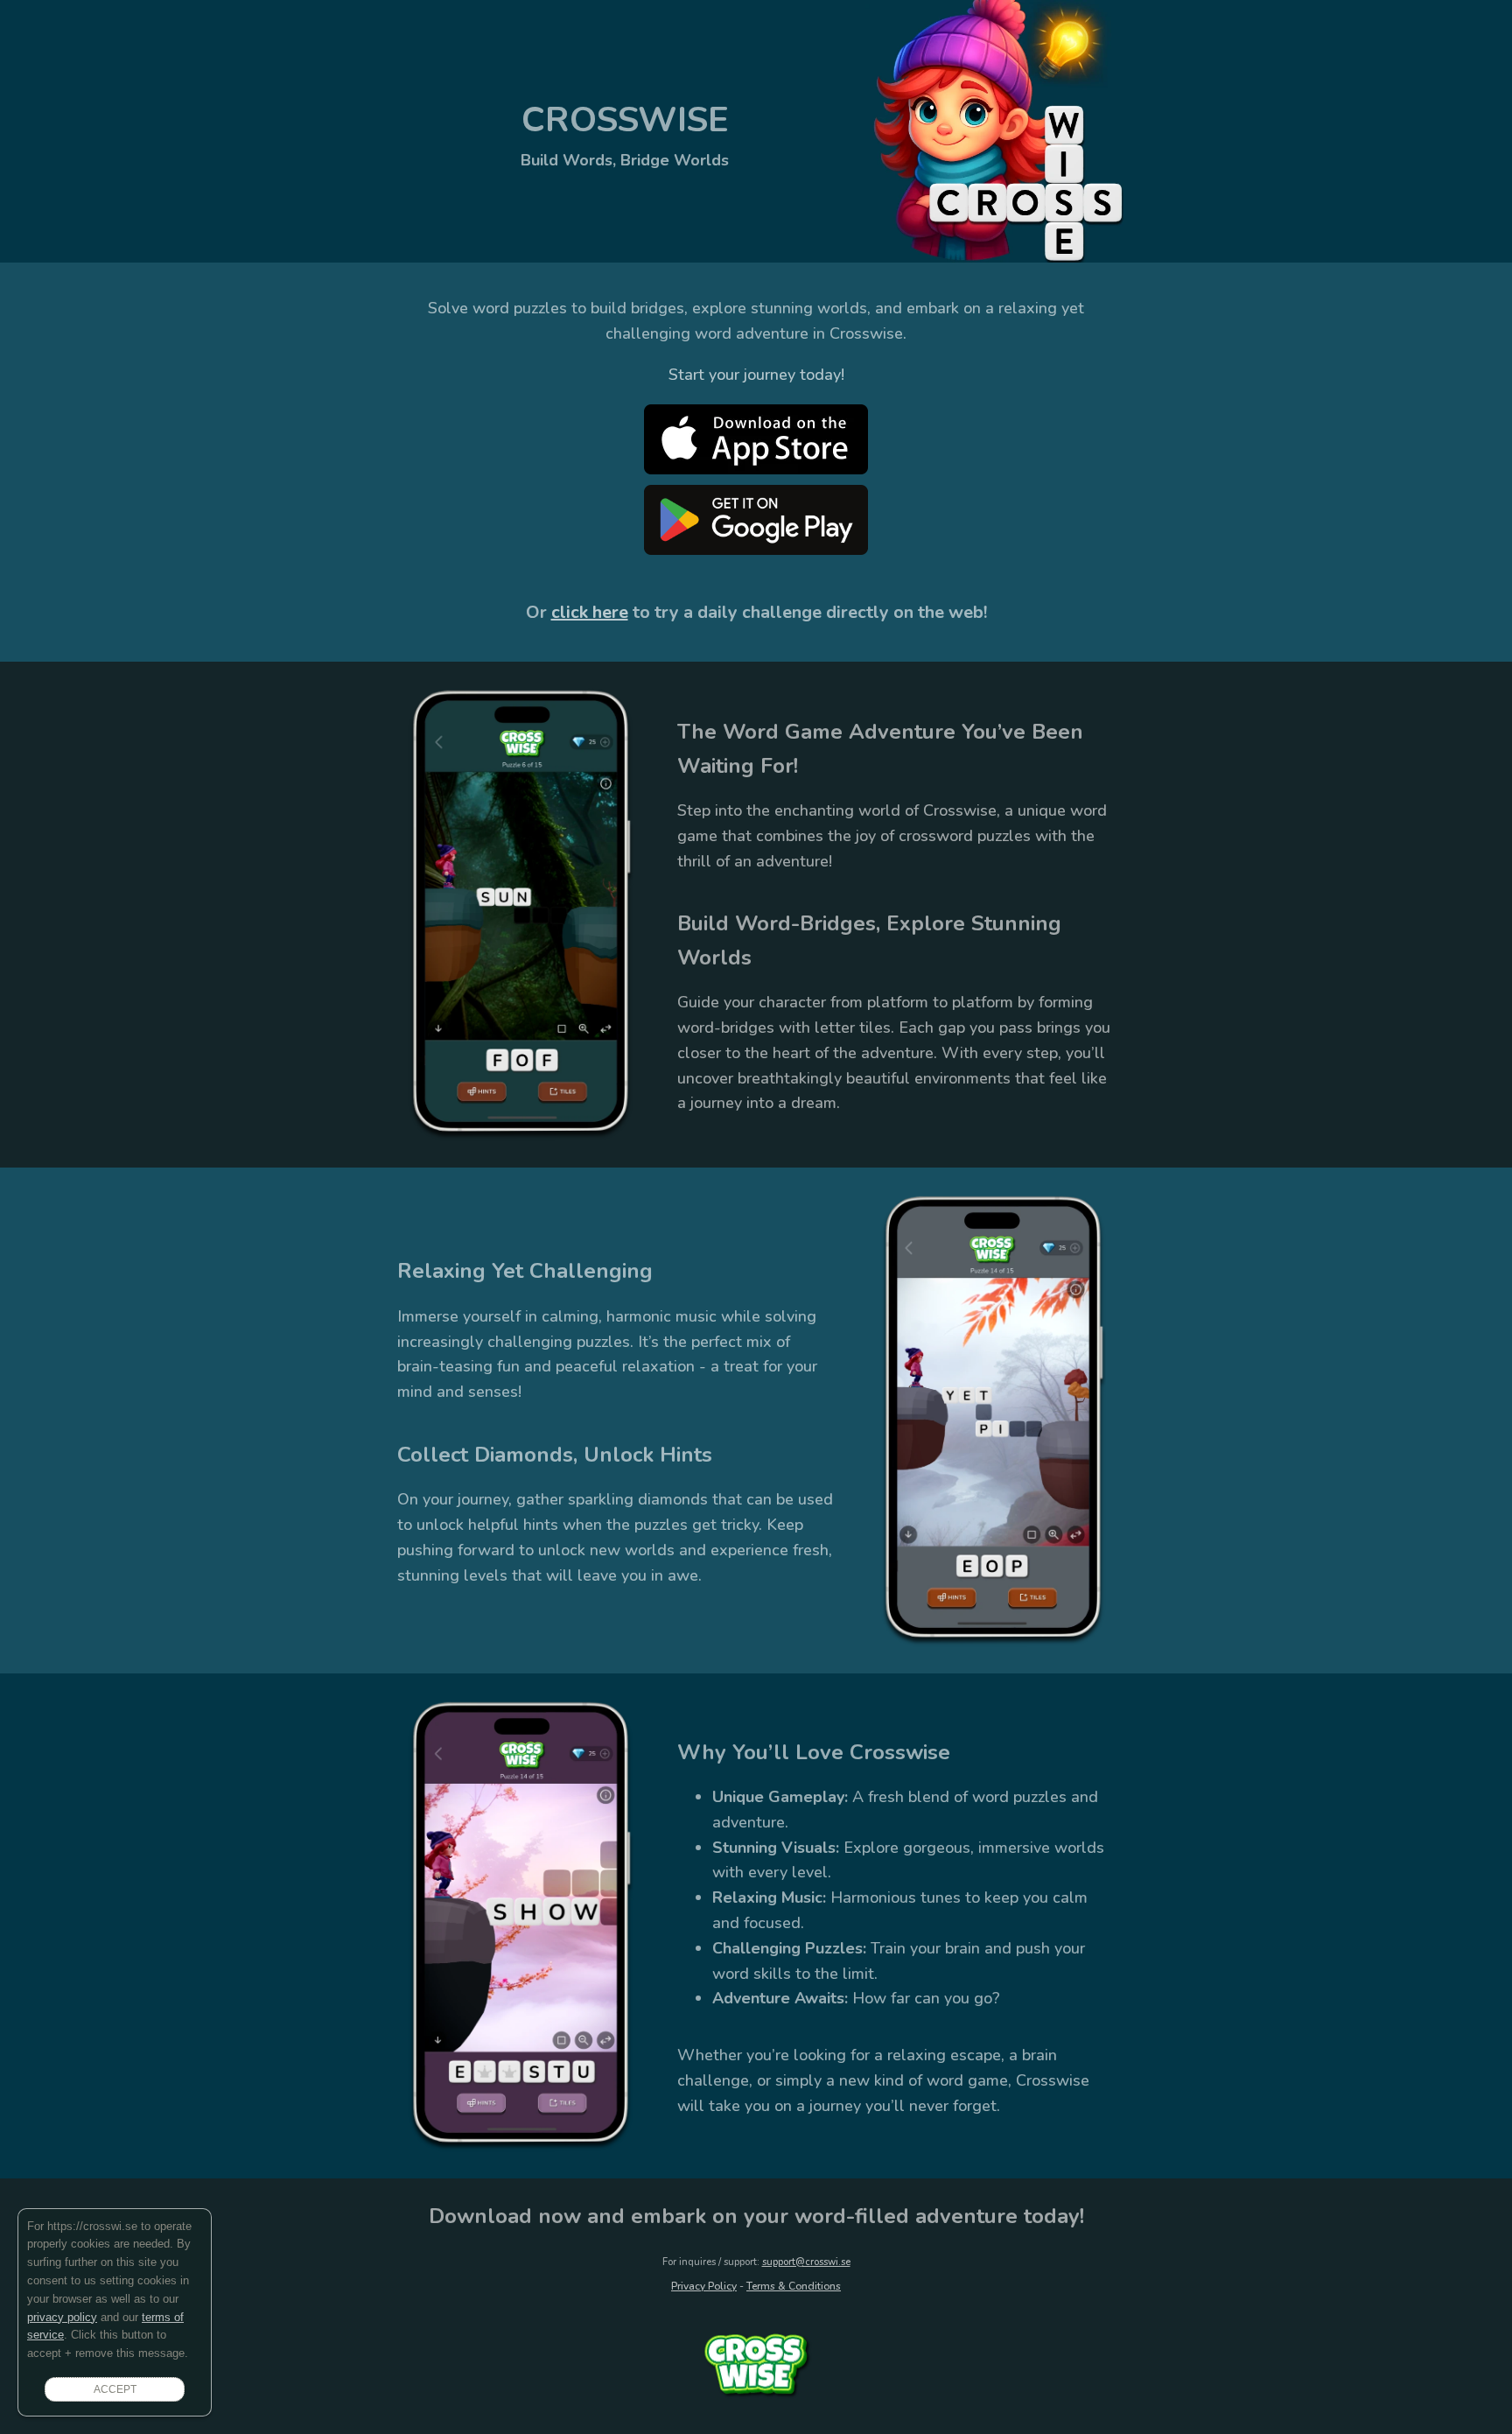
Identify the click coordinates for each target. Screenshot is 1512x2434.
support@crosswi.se (806, 2262)
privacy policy (62, 2317)
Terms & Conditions (794, 2286)
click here (590, 612)
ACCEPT (115, 2389)
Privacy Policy (704, 2286)
